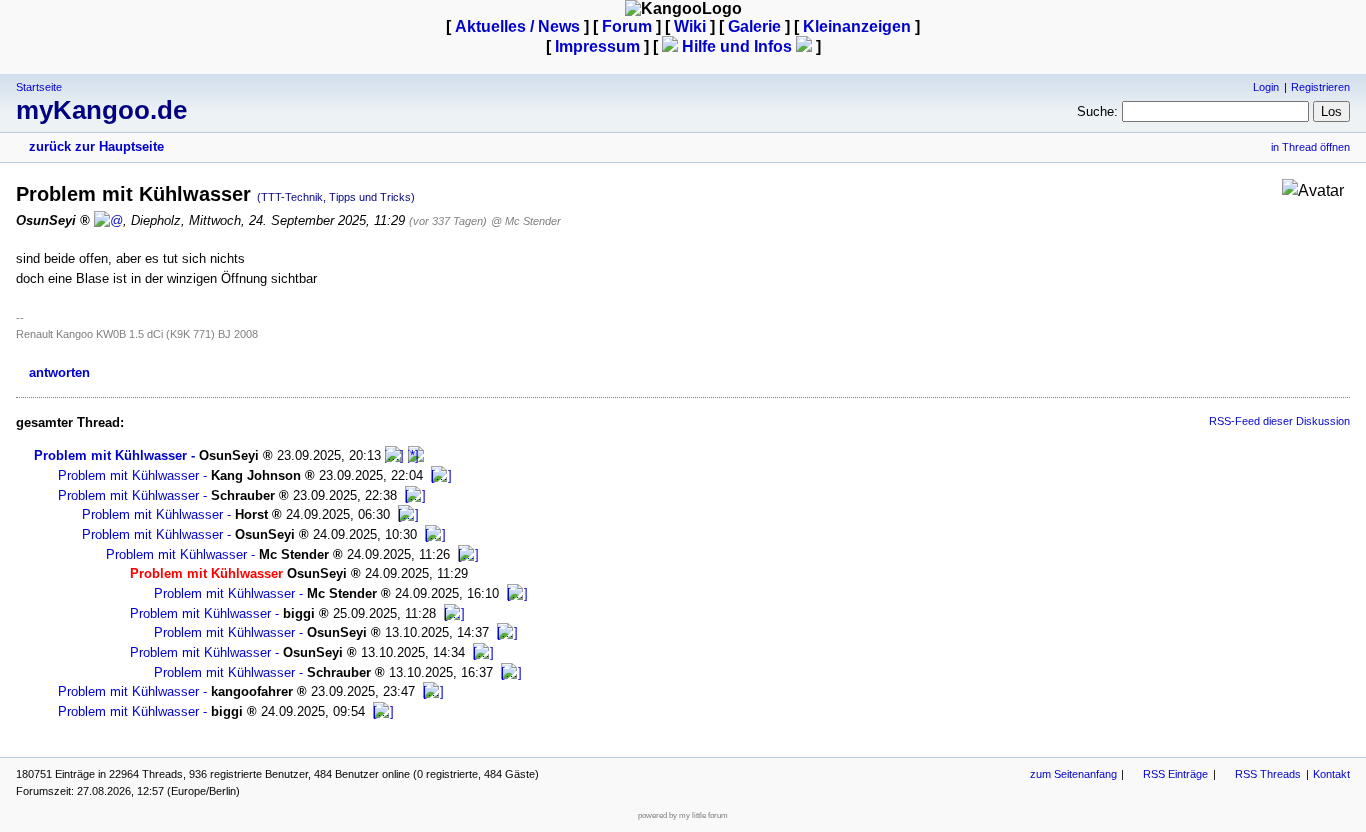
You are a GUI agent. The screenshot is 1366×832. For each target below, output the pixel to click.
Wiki (690, 26)
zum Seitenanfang (1073, 774)
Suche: (1097, 111)
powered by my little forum (683, 815)
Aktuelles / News (517, 26)
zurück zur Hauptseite (96, 146)
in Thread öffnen (1310, 147)
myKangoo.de (101, 110)
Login (1266, 87)
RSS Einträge (1175, 774)
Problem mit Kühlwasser (110, 455)
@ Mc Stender (526, 221)
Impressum (597, 46)
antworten (59, 372)
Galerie (754, 26)
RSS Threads (1268, 774)
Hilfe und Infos (737, 46)
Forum (627, 26)
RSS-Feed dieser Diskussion (1279, 421)
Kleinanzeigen (857, 26)
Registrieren (1320, 87)
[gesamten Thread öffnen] (416, 455)
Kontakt (1331, 774)
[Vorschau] (394, 455)
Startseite (39, 87)
